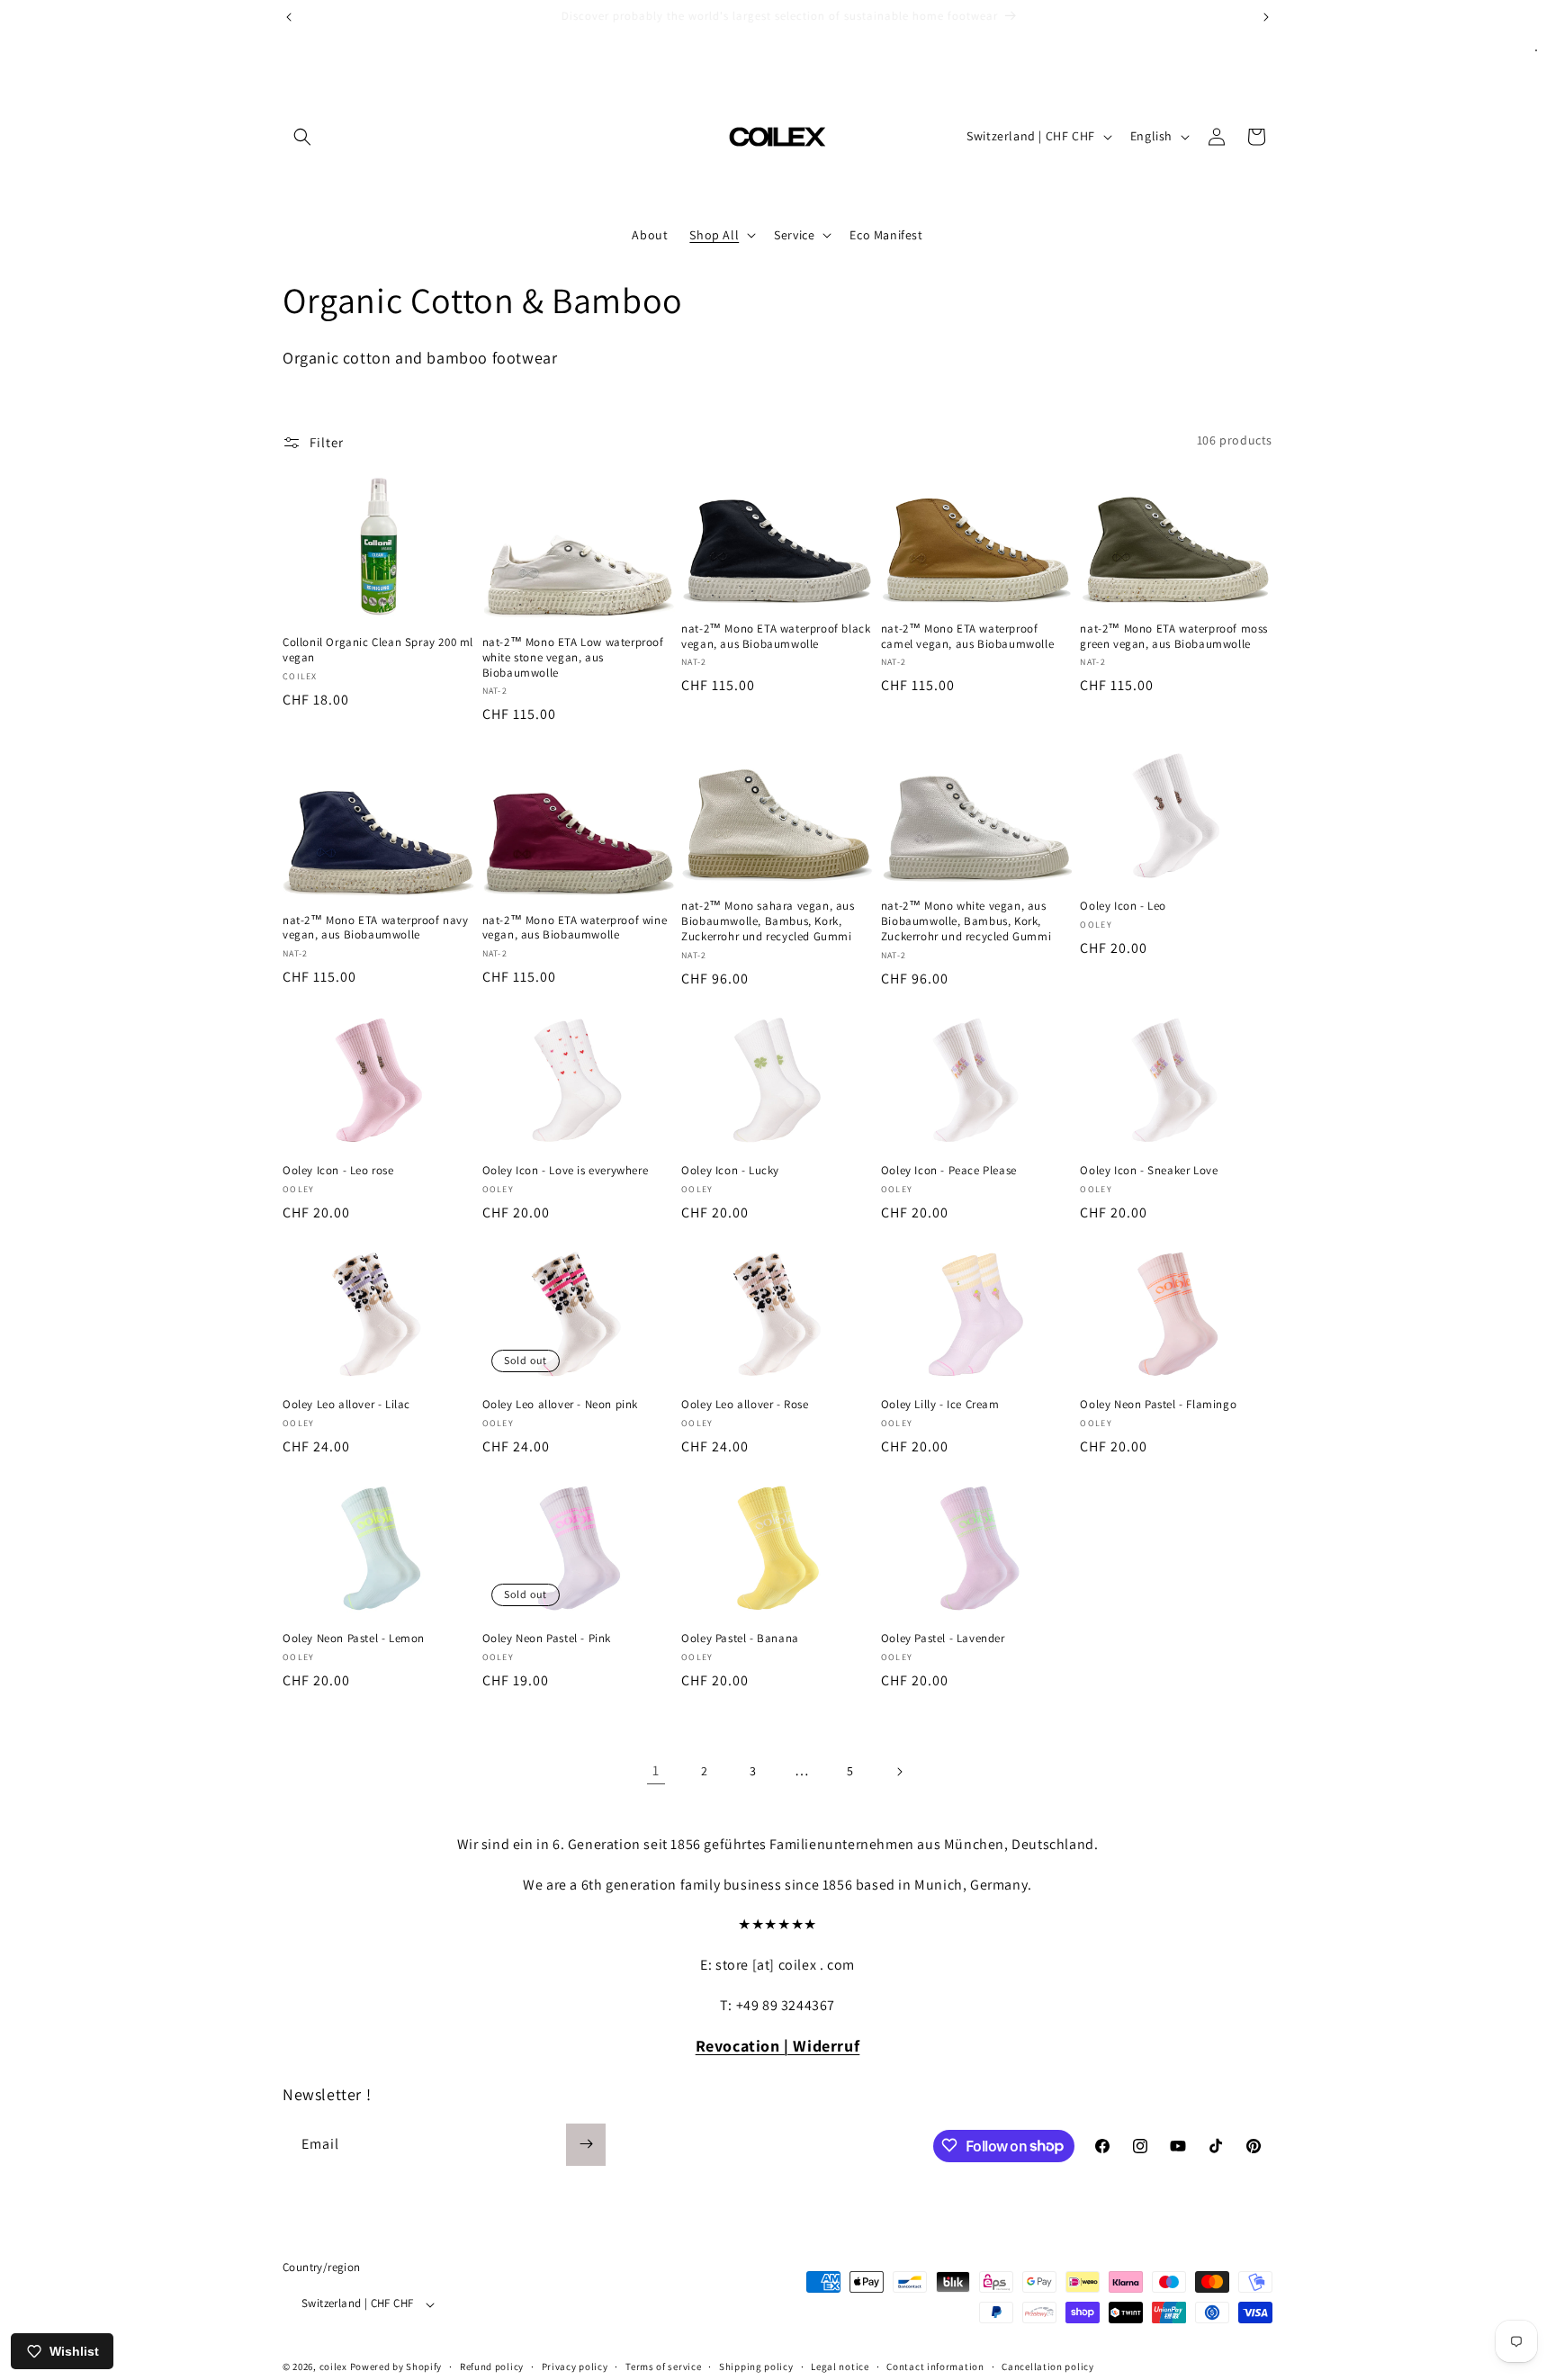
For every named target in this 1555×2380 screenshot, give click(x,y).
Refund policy (492, 2367)
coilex (333, 2367)
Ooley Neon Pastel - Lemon (354, 1639)
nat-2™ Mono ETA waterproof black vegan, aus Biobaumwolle (776, 637)
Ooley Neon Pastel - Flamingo (1158, 1405)
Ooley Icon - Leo (1123, 906)
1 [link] (656, 1770)
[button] (302, 137)
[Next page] (899, 1772)
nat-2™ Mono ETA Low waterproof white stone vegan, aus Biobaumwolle (573, 658)
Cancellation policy (1047, 2367)
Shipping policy (756, 2367)
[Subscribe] (586, 2144)
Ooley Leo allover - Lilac (346, 1405)
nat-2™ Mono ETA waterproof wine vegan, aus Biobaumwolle (575, 928)
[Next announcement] (1266, 17)
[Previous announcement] (289, 17)
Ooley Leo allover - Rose (745, 1405)
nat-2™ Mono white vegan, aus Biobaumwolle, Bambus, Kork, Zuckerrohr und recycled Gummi (966, 921)
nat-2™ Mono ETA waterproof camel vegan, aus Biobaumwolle (967, 637)
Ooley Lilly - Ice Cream (940, 1405)
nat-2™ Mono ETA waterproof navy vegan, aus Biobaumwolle (376, 928)
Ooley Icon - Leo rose (338, 1171)
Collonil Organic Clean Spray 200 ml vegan (378, 650)
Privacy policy (575, 2367)
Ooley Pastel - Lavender (943, 1639)
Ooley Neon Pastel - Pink (547, 1639)
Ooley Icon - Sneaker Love (1149, 1171)
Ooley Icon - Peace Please (949, 1171)
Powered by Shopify (396, 2367)
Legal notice (840, 2367)
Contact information (935, 2367)
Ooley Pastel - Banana (740, 1639)
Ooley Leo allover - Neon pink (560, 1405)
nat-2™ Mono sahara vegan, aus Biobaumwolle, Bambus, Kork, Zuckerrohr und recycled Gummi (768, 921)
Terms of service (663, 2367)
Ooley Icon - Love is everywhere (566, 1171)
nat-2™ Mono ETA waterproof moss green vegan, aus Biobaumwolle (1174, 637)
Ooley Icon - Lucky (730, 1171)
